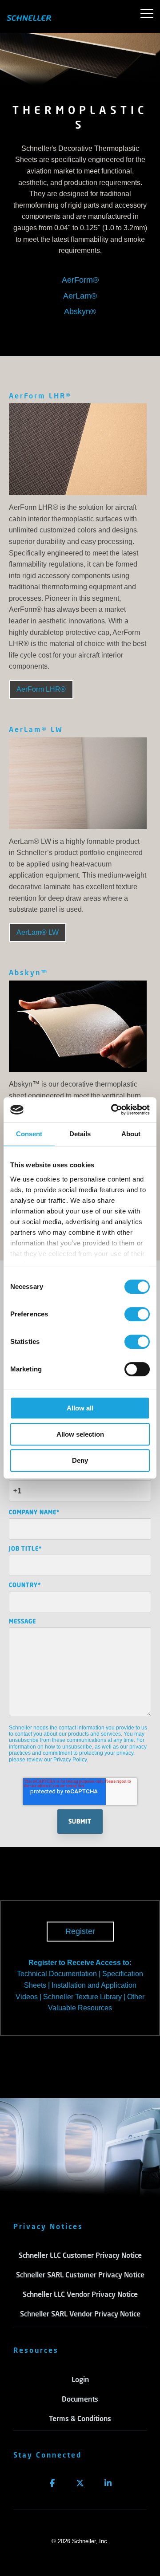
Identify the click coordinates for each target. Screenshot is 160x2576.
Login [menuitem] (80, 2379)
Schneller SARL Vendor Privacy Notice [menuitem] (80, 2314)
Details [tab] (80, 1134)
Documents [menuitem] (80, 2399)
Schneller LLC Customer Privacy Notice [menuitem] (80, 2255)
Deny (80, 1460)
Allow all (80, 1408)
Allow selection (80, 1434)
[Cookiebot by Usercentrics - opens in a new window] (113, 1110)
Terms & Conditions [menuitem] (80, 2418)
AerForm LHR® (40, 396)
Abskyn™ (28, 972)
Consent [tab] (29, 1134)
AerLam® (80, 296)
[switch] (137, 1314)
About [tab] (131, 1134)
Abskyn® (80, 311)
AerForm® (80, 280)
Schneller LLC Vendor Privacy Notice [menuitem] (80, 2294)
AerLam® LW (36, 729)
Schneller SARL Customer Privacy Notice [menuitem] (80, 2275)
